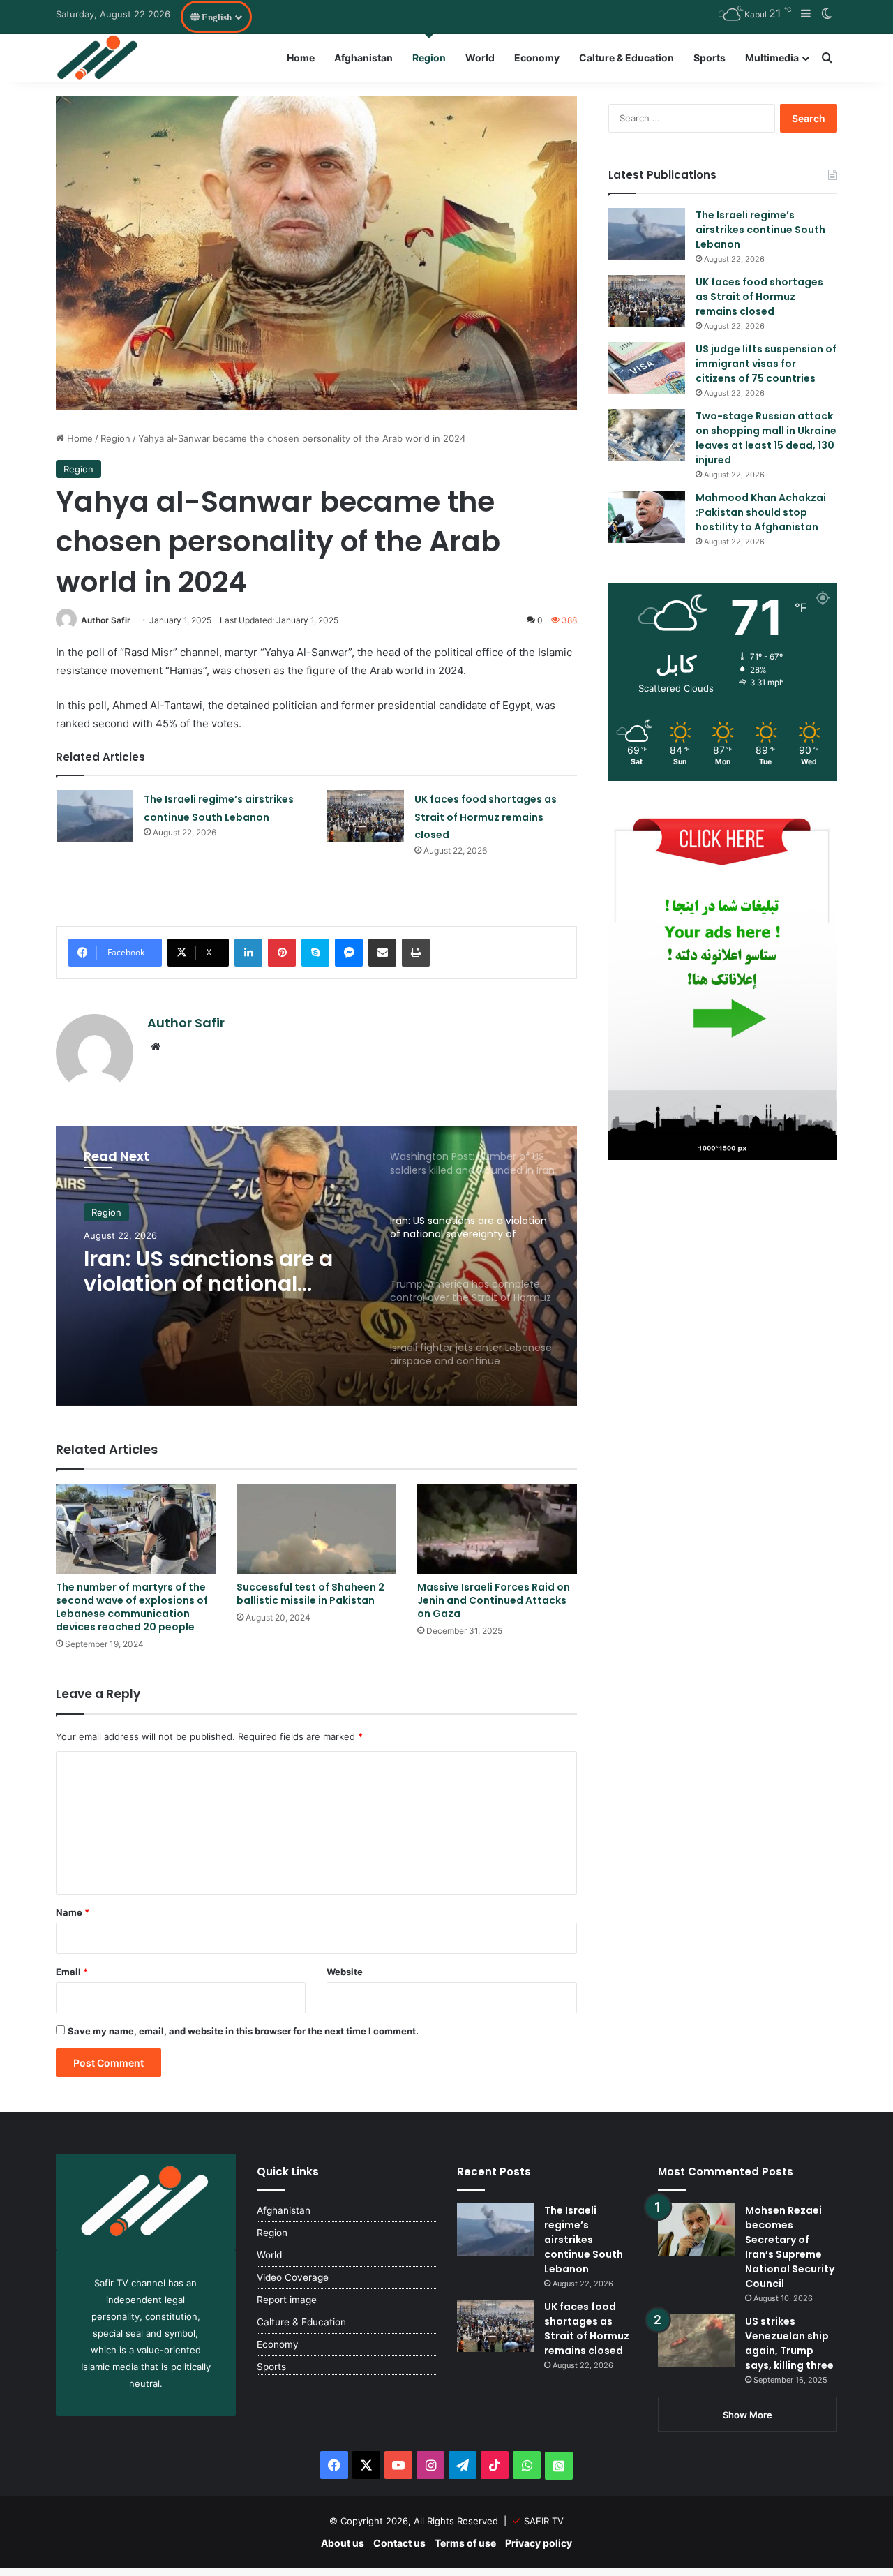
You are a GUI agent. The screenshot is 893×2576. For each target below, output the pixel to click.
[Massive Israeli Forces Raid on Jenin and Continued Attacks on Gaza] (497, 1529)
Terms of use (465, 2543)
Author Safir (106, 620)
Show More (748, 2415)
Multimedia (772, 58)
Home (301, 58)
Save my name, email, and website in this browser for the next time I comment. (243, 2031)
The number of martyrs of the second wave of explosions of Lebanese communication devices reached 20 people (132, 1607)
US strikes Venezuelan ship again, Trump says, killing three (789, 2343)
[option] (316, 1266)
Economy (537, 58)
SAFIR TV (544, 2521)
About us (343, 2543)
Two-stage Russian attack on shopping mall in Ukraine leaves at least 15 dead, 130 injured (766, 438)
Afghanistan (363, 58)
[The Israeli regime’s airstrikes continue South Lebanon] (95, 816)
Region (429, 58)
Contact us (399, 2543)
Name (73, 1912)
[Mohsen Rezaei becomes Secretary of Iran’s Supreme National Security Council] (696, 2229)
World (480, 58)
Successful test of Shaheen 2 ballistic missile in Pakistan (310, 1594)
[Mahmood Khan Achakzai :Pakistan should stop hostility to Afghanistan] (647, 517)
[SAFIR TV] (98, 58)
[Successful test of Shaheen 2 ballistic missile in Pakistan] (316, 1529)
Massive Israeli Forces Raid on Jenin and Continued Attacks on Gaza (494, 1600)
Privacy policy (539, 2543)
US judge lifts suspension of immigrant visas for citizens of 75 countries (766, 364)
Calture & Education (626, 58)
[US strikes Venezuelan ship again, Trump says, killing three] (696, 2340)
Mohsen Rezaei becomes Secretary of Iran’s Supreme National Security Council (790, 2247)
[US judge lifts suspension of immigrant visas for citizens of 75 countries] (647, 368)
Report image (287, 2300)
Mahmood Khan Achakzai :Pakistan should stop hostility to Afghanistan (761, 512)
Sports (710, 58)
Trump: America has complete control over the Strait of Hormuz (220, 1287)
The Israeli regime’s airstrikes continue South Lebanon (760, 230)
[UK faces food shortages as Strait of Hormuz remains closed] (366, 816)
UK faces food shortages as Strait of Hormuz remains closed (486, 817)
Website (345, 1972)
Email (72, 1972)
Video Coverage (293, 2277)
